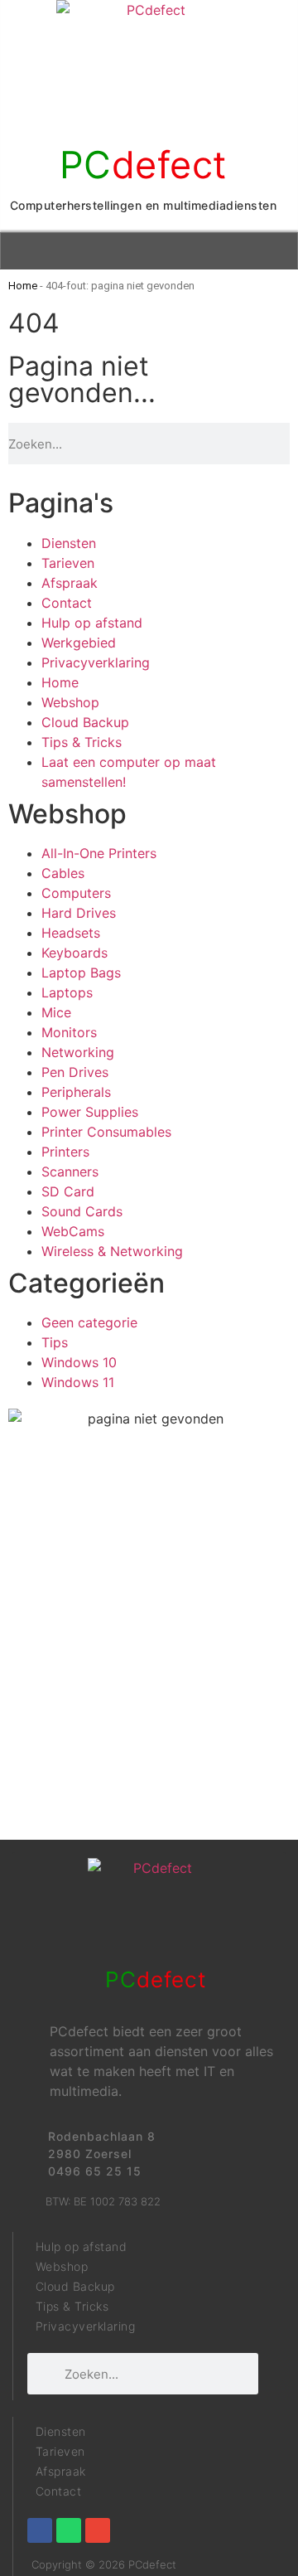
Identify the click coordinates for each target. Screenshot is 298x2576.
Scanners (70, 1172)
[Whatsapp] (69, 2530)
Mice (56, 1012)
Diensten (69, 543)
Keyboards (74, 953)
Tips (55, 1342)
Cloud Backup (85, 722)
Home (23, 286)
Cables (63, 873)
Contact (67, 603)
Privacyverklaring (96, 662)
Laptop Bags (81, 973)
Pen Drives (75, 1072)
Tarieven (68, 563)
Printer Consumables (106, 1132)
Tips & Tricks (82, 742)
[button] (149, 251)
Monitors (69, 1032)
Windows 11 (78, 1382)
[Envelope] (98, 2530)
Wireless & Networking (112, 1251)
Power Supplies (90, 1112)
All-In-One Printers (99, 853)
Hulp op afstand (92, 623)
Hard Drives (79, 913)
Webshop (70, 702)
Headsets (71, 933)
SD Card (68, 1191)
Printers (65, 1152)
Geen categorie (89, 1322)
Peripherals (76, 1092)
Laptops (67, 992)
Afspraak (70, 583)
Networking (78, 1052)
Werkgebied (79, 643)
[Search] (285, 444)
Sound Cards (82, 1211)
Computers (76, 893)
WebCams (73, 1231)
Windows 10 (79, 1362)
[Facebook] (40, 2530)
